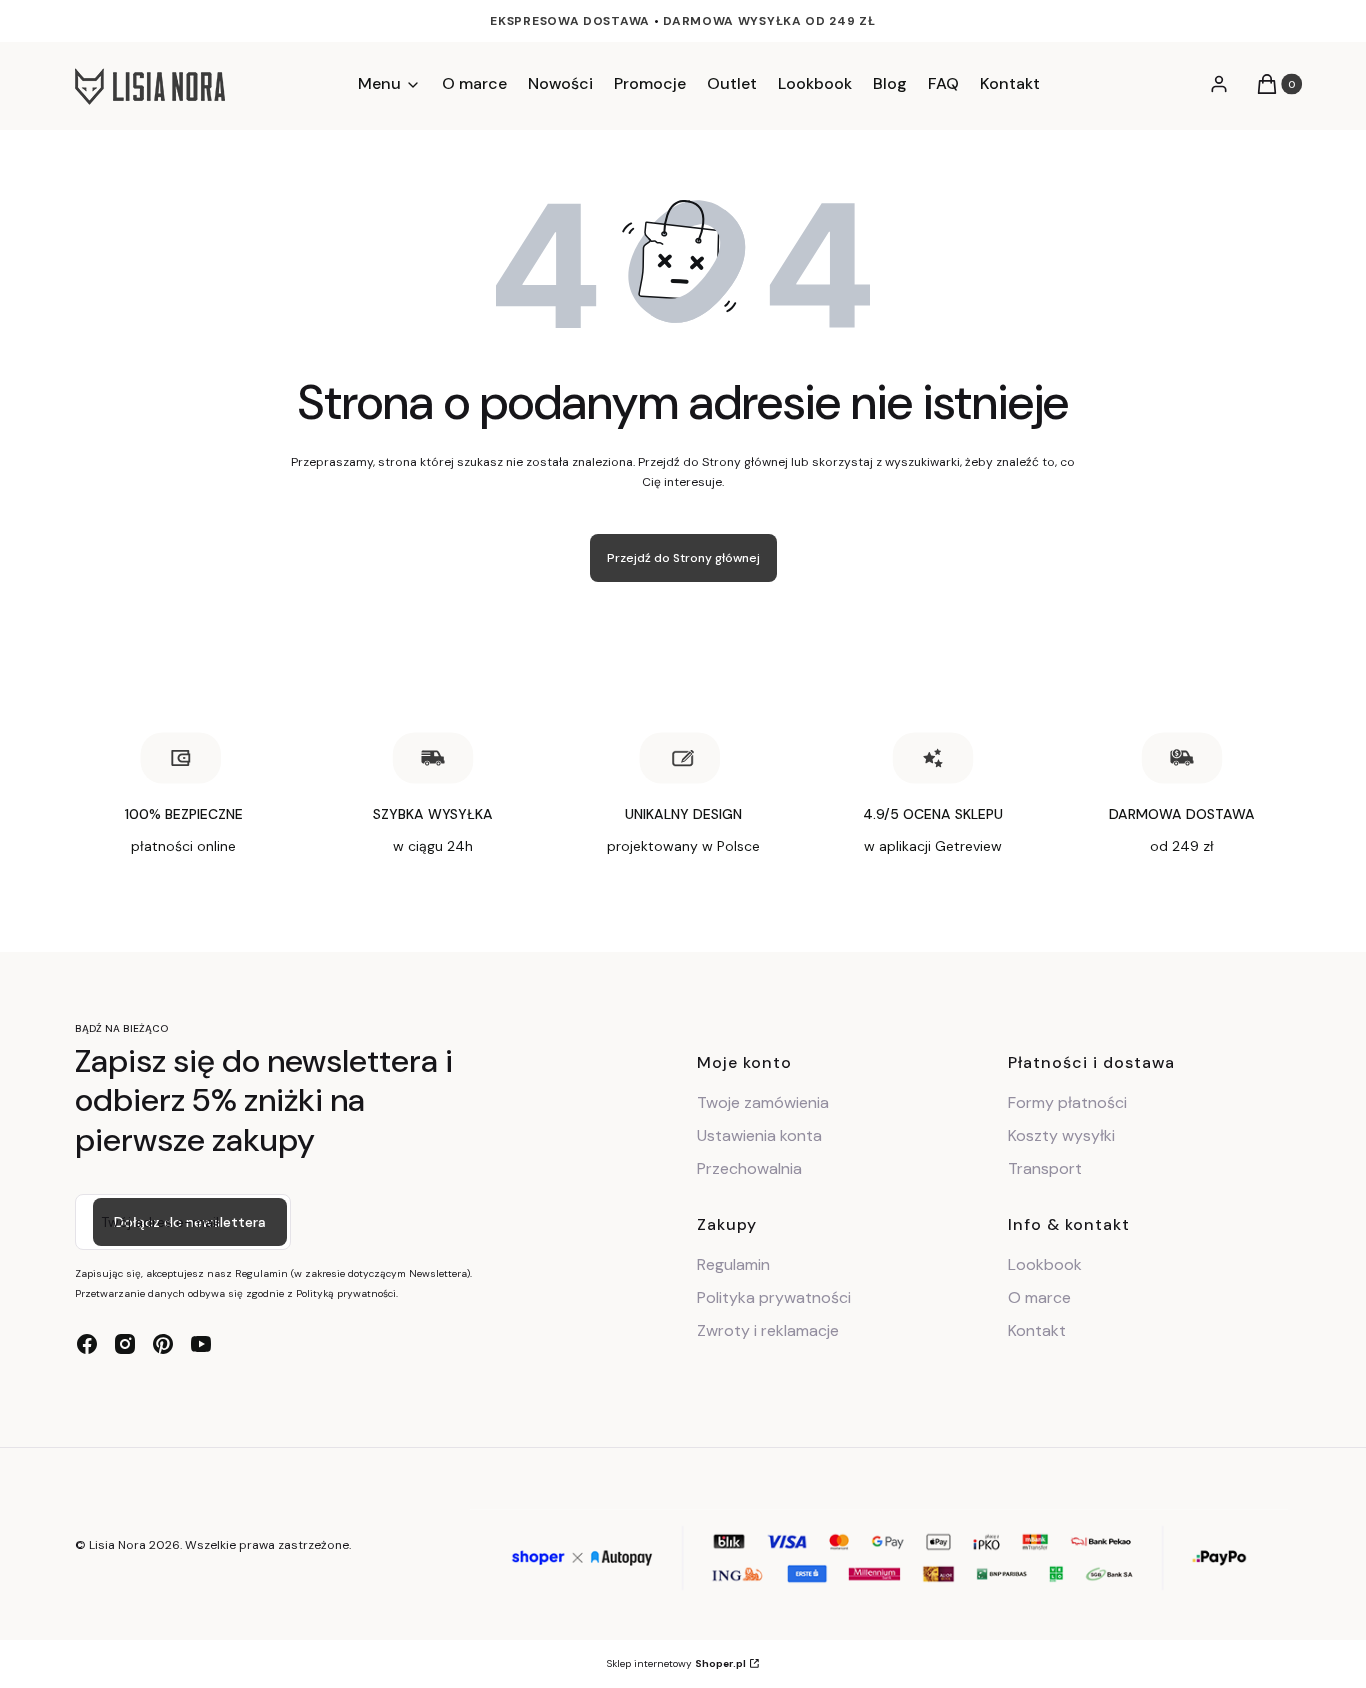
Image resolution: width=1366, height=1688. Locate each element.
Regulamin (733, 1264)
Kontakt (1037, 1330)
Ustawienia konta (759, 1135)
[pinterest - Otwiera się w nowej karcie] (163, 1344)
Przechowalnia (749, 1168)
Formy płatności (1067, 1102)
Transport (1045, 1168)
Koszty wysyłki (1061, 1135)
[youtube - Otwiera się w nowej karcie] (201, 1344)
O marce (1039, 1297)
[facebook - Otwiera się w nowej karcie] (87, 1344)
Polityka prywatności (774, 1297)
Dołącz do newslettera (190, 1222)
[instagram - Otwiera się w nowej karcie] (125, 1344)
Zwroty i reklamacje (768, 1330)
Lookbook (1045, 1264)
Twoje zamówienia (763, 1102)
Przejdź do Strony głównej (683, 558)
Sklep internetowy (676, 1663)
